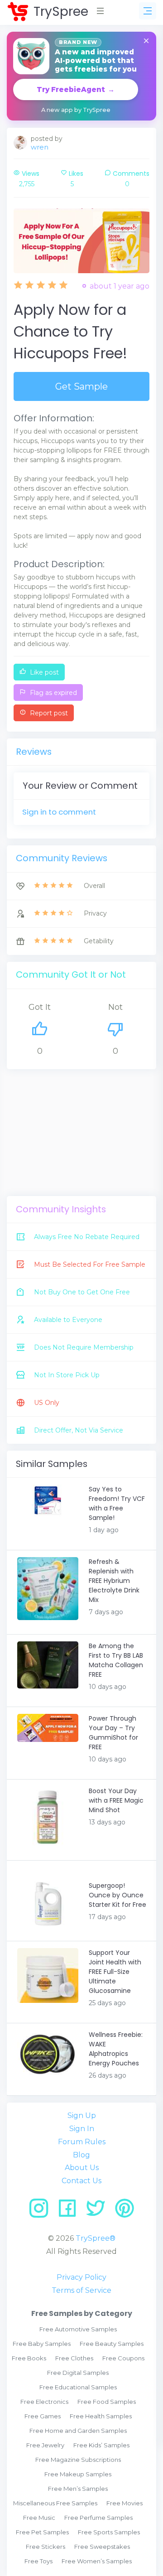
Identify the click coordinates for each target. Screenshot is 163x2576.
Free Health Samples (101, 2416)
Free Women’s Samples (97, 2561)
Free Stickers (46, 2547)
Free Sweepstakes (102, 2547)
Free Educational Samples (78, 2387)
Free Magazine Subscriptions (78, 2460)
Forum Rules (82, 2142)
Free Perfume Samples (98, 2518)
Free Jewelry (45, 2445)
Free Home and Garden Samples (78, 2431)
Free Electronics (44, 2402)
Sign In (82, 2129)
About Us (82, 2168)
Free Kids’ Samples (101, 2445)
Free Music (39, 2518)
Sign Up (82, 2115)
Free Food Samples (107, 2402)
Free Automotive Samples (78, 2329)
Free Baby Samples (42, 2344)
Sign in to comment (59, 812)
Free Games (43, 2416)
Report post (48, 713)
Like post (43, 672)
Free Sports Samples (109, 2532)
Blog (81, 2155)
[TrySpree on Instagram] (42, 2212)
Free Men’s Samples (78, 2489)
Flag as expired (53, 693)
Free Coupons (123, 2358)
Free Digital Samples (78, 2373)
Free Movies (125, 2503)
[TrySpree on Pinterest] (125, 2212)
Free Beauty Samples (112, 2344)
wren (40, 147)
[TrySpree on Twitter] (99, 2212)
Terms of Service (81, 2290)
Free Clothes (74, 2358)
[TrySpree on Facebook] (70, 2212)
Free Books (29, 2358)
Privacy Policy (81, 2277)
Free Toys (38, 2561)
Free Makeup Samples (78, 2474)
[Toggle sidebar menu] (148, 11)
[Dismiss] (146, 41)
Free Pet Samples (42, 2532)
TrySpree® (96, 2238)
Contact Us (81, 2181)
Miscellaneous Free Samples (55, 2503)
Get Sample (81, 386)
